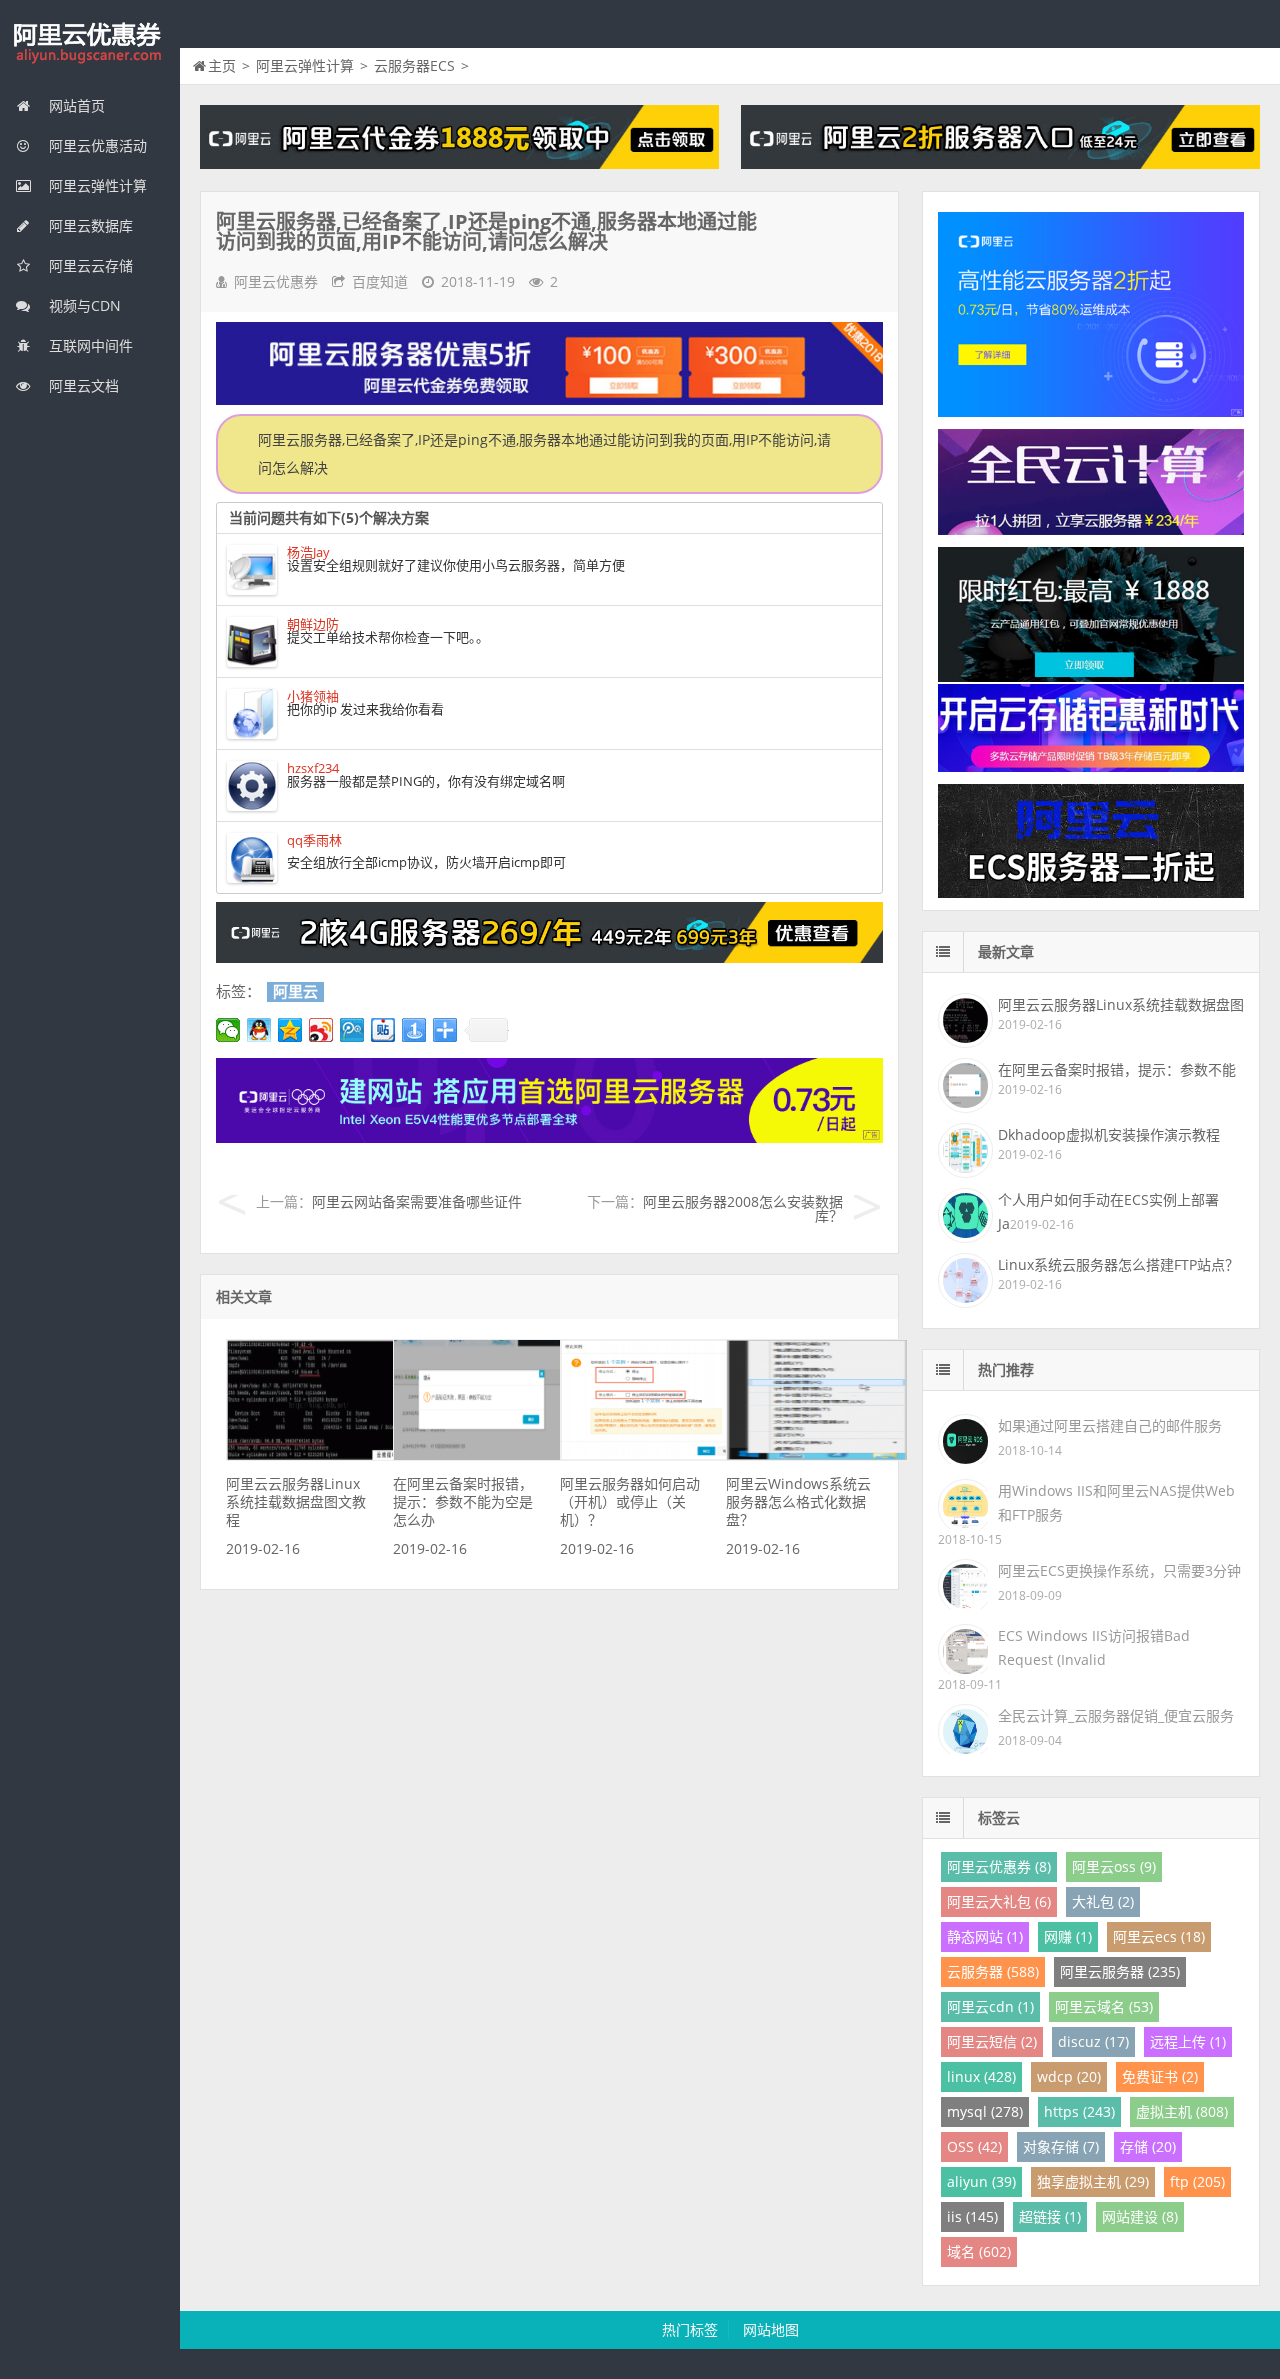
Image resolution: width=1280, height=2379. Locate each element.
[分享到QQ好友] (259, 1030)
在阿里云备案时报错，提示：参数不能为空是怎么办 (463, 1501)
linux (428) (981, 2076)
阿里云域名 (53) (1104, 2006)
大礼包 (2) (1103, 1901)
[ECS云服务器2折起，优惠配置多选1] (549, 1137)
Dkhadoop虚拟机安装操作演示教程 (1109, 1134)
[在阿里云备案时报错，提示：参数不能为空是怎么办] (484, 1455)
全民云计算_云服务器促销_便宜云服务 (1116, 1715)
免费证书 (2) (1160, 2076)
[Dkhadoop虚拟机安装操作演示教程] (963, 1148)
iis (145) (972, 2216)
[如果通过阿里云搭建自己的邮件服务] (963, 1437)
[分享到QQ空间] (290, 1030)
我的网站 (90, 44)
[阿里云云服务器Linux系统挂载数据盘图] (963, 1018)
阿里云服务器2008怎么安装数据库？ (743, 1208)
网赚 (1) (1068, 1936)
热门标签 (690, 2329)
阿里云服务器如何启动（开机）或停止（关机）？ (630, 1501)
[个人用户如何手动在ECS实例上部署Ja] (963, 1213)
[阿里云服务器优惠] (549, 957)
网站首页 (75, 105)
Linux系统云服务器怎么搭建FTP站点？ (1118, 1264)
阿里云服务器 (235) (1120, 1971)
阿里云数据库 (89, 225)
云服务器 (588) (993, 1971)
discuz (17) (1093, 2041)
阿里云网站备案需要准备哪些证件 (417, 1201)
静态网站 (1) (985, 1936)
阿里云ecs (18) (1159, 1936)
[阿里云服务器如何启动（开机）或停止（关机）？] (651, 1455)
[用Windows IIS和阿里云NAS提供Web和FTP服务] (963, 1502)
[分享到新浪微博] (321, 1030)
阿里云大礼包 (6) (999, 1901)
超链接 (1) (1050, 2216)
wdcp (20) (1069, 2076)
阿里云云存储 (89, 265)
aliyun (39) (981, 2181)
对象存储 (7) (1061, 2146)
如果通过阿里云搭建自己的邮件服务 (1110, 1425)
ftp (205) (1197, 2181)
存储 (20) (1148, 2146)
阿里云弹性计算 (96, 185)
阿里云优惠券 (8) (999, 1866)
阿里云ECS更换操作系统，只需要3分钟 (1119, 1570)
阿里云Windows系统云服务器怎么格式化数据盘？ (798, 1501)
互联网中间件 (89, 345)
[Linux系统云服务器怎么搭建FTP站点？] (963, 1278)
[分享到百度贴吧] (383, 1030)
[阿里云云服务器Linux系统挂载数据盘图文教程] (317, 1455)
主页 (222, 65)
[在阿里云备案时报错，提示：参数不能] (963, 1083)
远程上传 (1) (1188, 2041)
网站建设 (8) (1140, 2216)
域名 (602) (979, 2251)
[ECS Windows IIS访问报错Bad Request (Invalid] (963, 1647)
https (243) (1079, 2111)
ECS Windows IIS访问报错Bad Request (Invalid (1094, 1647)
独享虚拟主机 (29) (1093, 2181)
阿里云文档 (82, 385)
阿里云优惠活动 (96, 145)
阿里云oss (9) (1114, 1866)
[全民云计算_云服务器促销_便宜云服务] (963, 1727)
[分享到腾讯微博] (352, 1030)
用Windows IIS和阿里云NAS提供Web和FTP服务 (1116, 1502)
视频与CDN (83, 305)
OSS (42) (974, 2146)
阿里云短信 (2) (992, 2041)
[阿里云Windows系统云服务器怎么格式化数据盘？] (817, 1455)
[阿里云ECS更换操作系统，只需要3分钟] (963, 1582)
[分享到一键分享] (414, 1030)
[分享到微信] (228, 1030)
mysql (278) (985, 2111)
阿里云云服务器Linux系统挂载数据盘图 (1121, 1004)
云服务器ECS (414, 65)
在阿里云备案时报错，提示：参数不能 (1117, 1069)
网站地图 (771, 2329)
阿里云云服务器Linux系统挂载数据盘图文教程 (296, 1501)
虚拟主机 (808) (1182, 2111)
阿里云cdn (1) (990, 2006)
